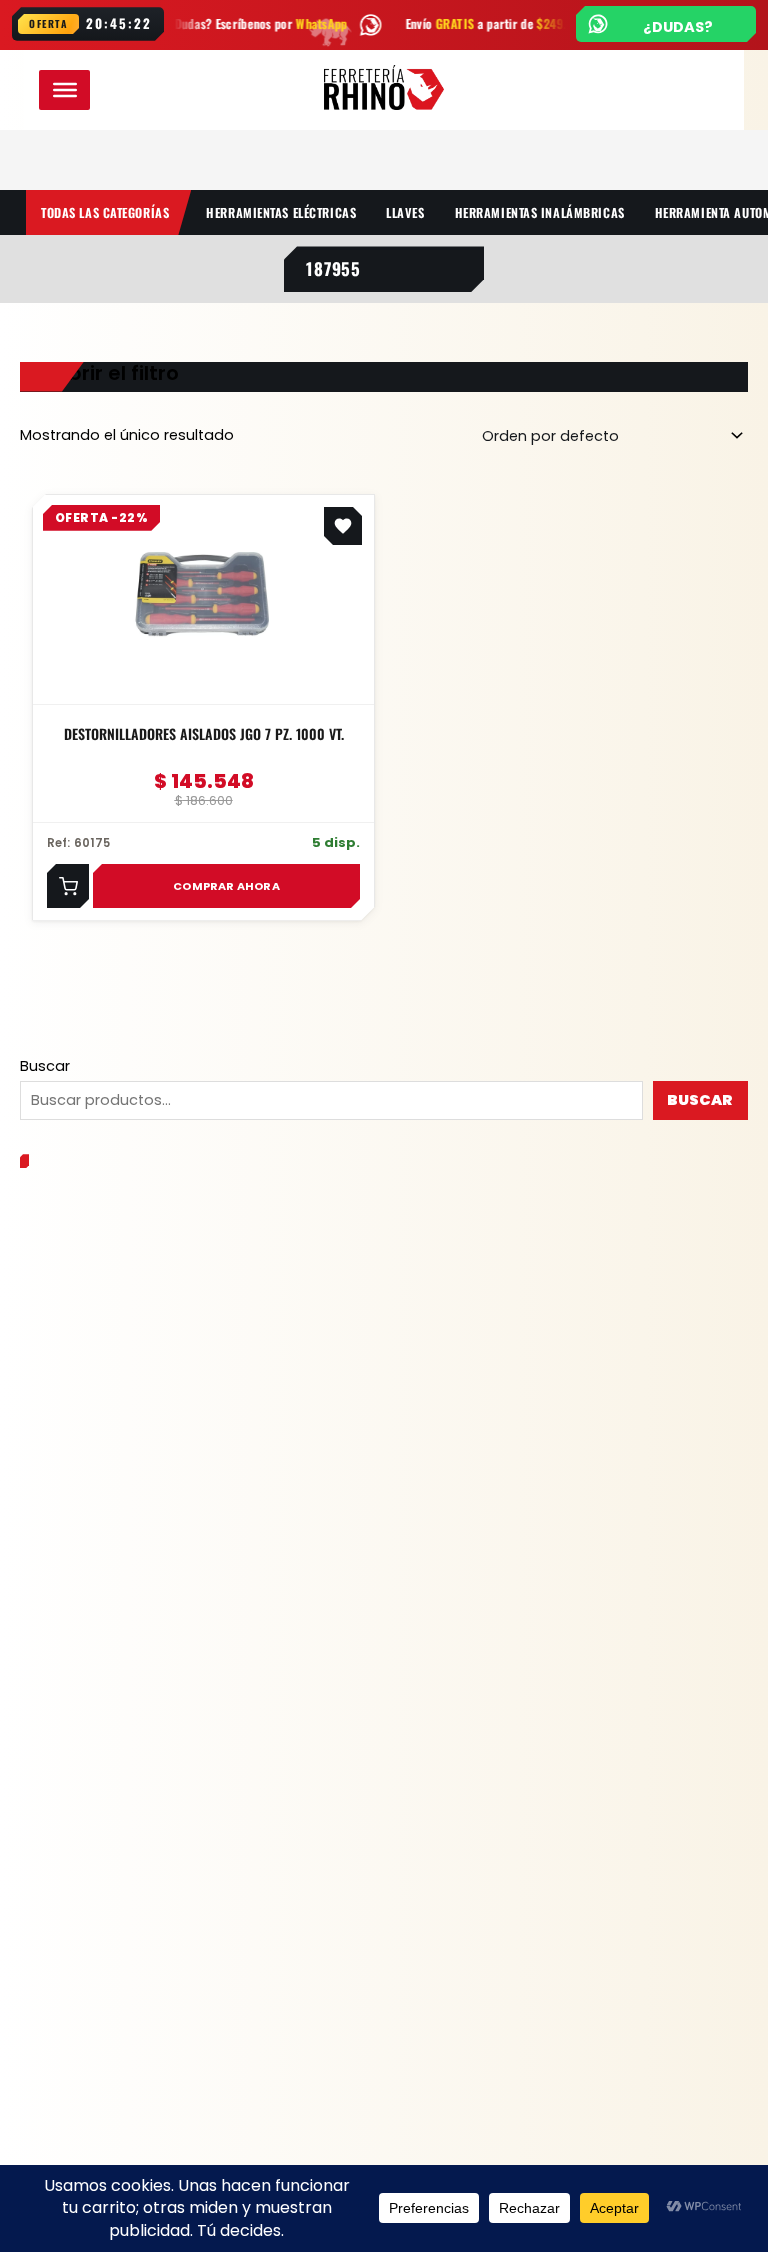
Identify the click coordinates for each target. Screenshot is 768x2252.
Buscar (45, 1066)
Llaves (405, 212)
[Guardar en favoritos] (343, 526)
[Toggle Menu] (65, 90)
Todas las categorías (105, 212)
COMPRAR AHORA (226, 885)
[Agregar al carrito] (68, 886)
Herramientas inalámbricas (540, 212)
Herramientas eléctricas (281, 212)
